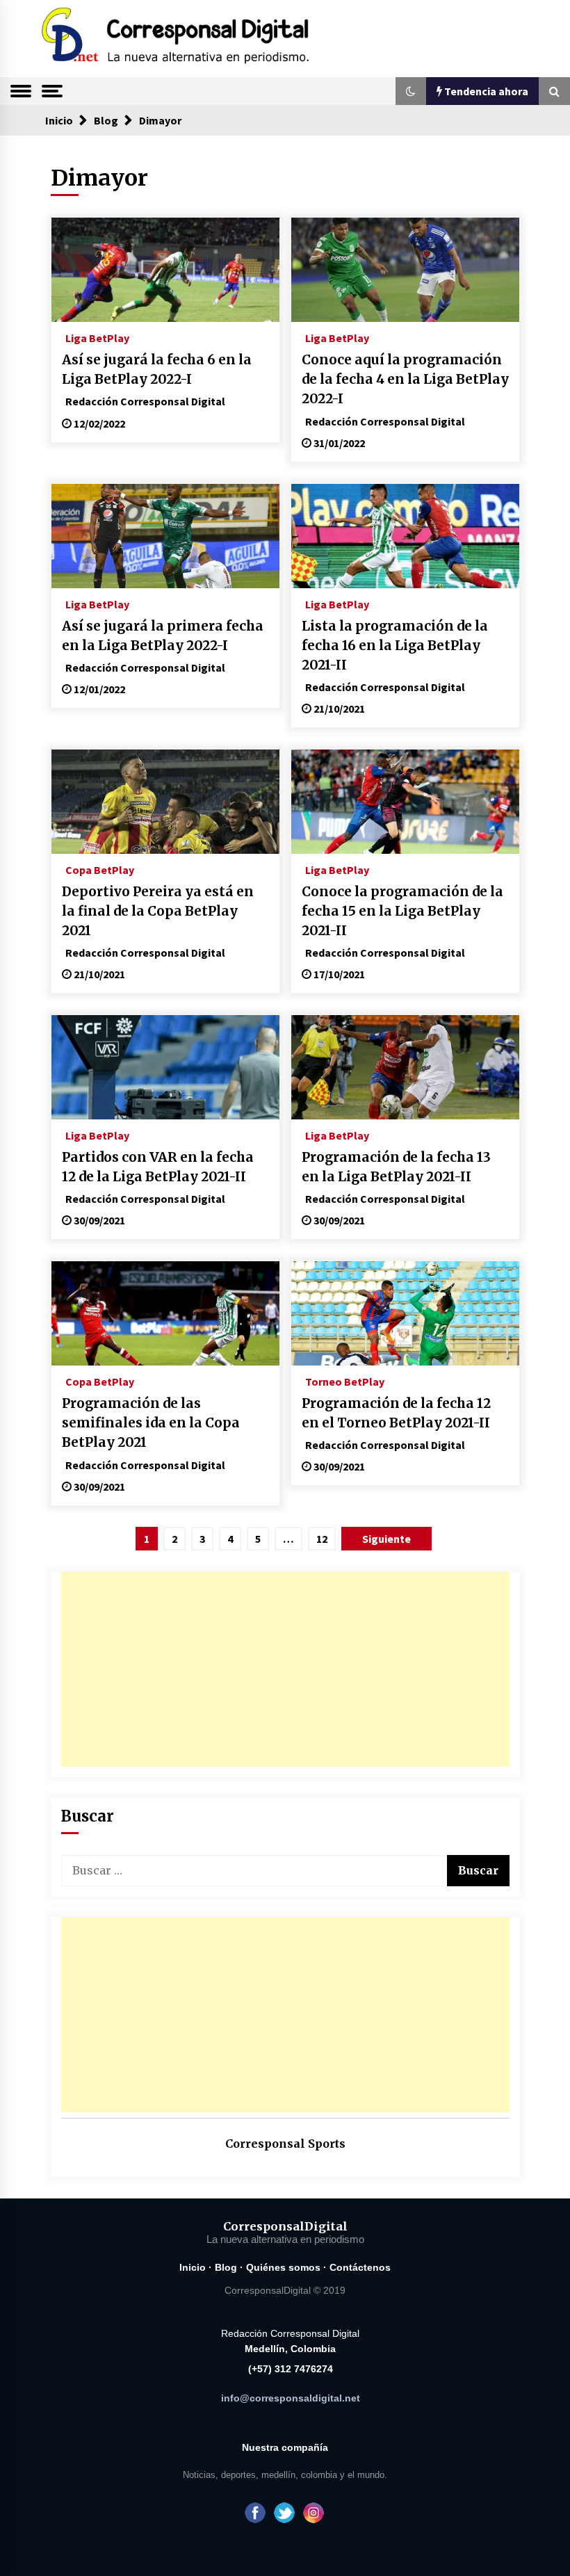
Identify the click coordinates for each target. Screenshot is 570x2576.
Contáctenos (360, 2267)
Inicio (193, 2267)
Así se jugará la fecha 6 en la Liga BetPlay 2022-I (157, 370)
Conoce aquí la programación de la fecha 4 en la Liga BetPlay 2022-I (405, 379)
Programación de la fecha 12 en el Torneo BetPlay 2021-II (396, 1413)
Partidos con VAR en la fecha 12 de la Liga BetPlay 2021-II (158, 1167)
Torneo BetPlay (345, 1381)
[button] (411, 91)
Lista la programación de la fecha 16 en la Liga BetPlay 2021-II (395, 646)
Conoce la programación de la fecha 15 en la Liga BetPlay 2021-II (402, 911)
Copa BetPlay (100, 869)
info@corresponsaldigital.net (291, 2398)
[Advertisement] (285, 1669)
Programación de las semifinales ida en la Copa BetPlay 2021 (151, 1423)
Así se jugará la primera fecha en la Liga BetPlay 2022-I (163, 636)
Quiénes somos (283, 2267)
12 (322, 1539)
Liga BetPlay (97, 337)
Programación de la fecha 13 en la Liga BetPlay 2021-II (396, 1167)
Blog (226, 2267)
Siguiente (386, 1539)
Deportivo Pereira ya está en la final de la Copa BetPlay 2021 (158, 911)
